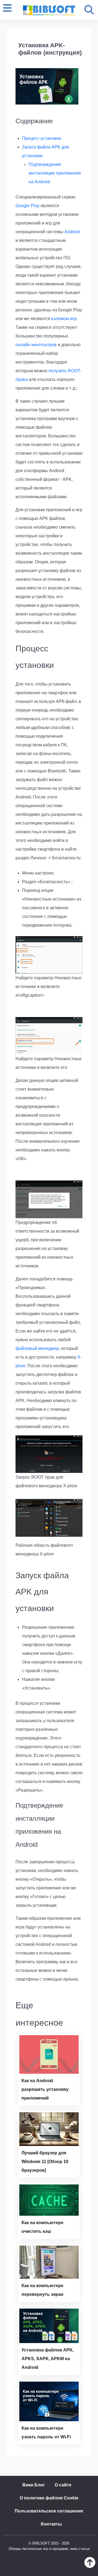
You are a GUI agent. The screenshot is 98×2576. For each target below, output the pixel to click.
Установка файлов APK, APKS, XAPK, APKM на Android (48, 2359)
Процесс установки (42, 138)
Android (72, 232)
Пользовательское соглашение (49, 2511)
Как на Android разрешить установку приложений (45, 2089)
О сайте (63, 2485)
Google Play (27, 206)
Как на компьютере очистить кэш (42, 2227)
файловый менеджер (37, 1348)
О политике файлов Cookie (49, 2498)
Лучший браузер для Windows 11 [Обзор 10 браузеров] (45, 2162)
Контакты (51, 2524)
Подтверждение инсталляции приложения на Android (55, 173)
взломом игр (64, 319)
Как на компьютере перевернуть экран (42, 2290)
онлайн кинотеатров (36, 345)
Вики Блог (34, 2485)
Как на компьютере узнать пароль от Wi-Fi (46, 2433)
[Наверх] (90, 2566)
